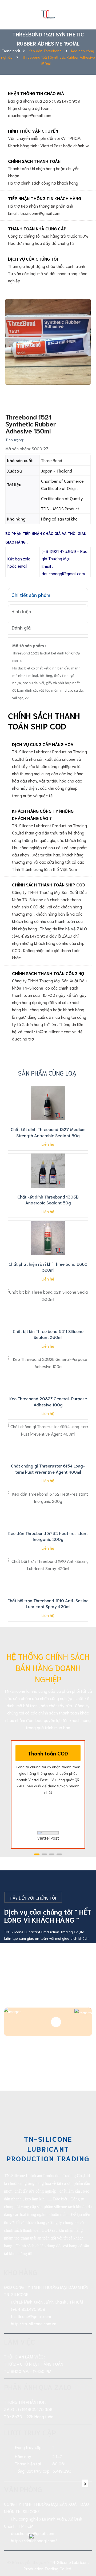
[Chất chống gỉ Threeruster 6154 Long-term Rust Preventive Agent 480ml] (48, 1440)
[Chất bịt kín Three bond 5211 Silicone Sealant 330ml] (48, 1305)
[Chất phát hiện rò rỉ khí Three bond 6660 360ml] (48, 1238)
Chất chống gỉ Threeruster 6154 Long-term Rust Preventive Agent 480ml (48, 1468)
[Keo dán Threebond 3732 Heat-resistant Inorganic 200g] (48, 1507)
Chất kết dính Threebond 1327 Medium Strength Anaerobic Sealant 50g (48, 1132)
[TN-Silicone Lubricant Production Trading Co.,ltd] (48, 13)
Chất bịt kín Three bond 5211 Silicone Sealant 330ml (48, 1334)
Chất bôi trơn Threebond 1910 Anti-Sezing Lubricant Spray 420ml (48, 1603)
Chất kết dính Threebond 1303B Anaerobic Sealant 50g (48, 1199)
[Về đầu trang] (85, 2551)
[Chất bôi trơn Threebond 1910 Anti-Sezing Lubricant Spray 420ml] (48, 1574)
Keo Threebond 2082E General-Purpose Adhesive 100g (48, 1401)
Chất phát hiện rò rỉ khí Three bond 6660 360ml (48, 1267)
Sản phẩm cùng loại (48, 1073)
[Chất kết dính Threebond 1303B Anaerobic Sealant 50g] (48, 1171)
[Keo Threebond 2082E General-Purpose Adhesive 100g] (48, 1372)
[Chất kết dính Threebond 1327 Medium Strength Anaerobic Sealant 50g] (48, 1103)
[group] (48, 342)
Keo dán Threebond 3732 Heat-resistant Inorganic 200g (48, 1536)
